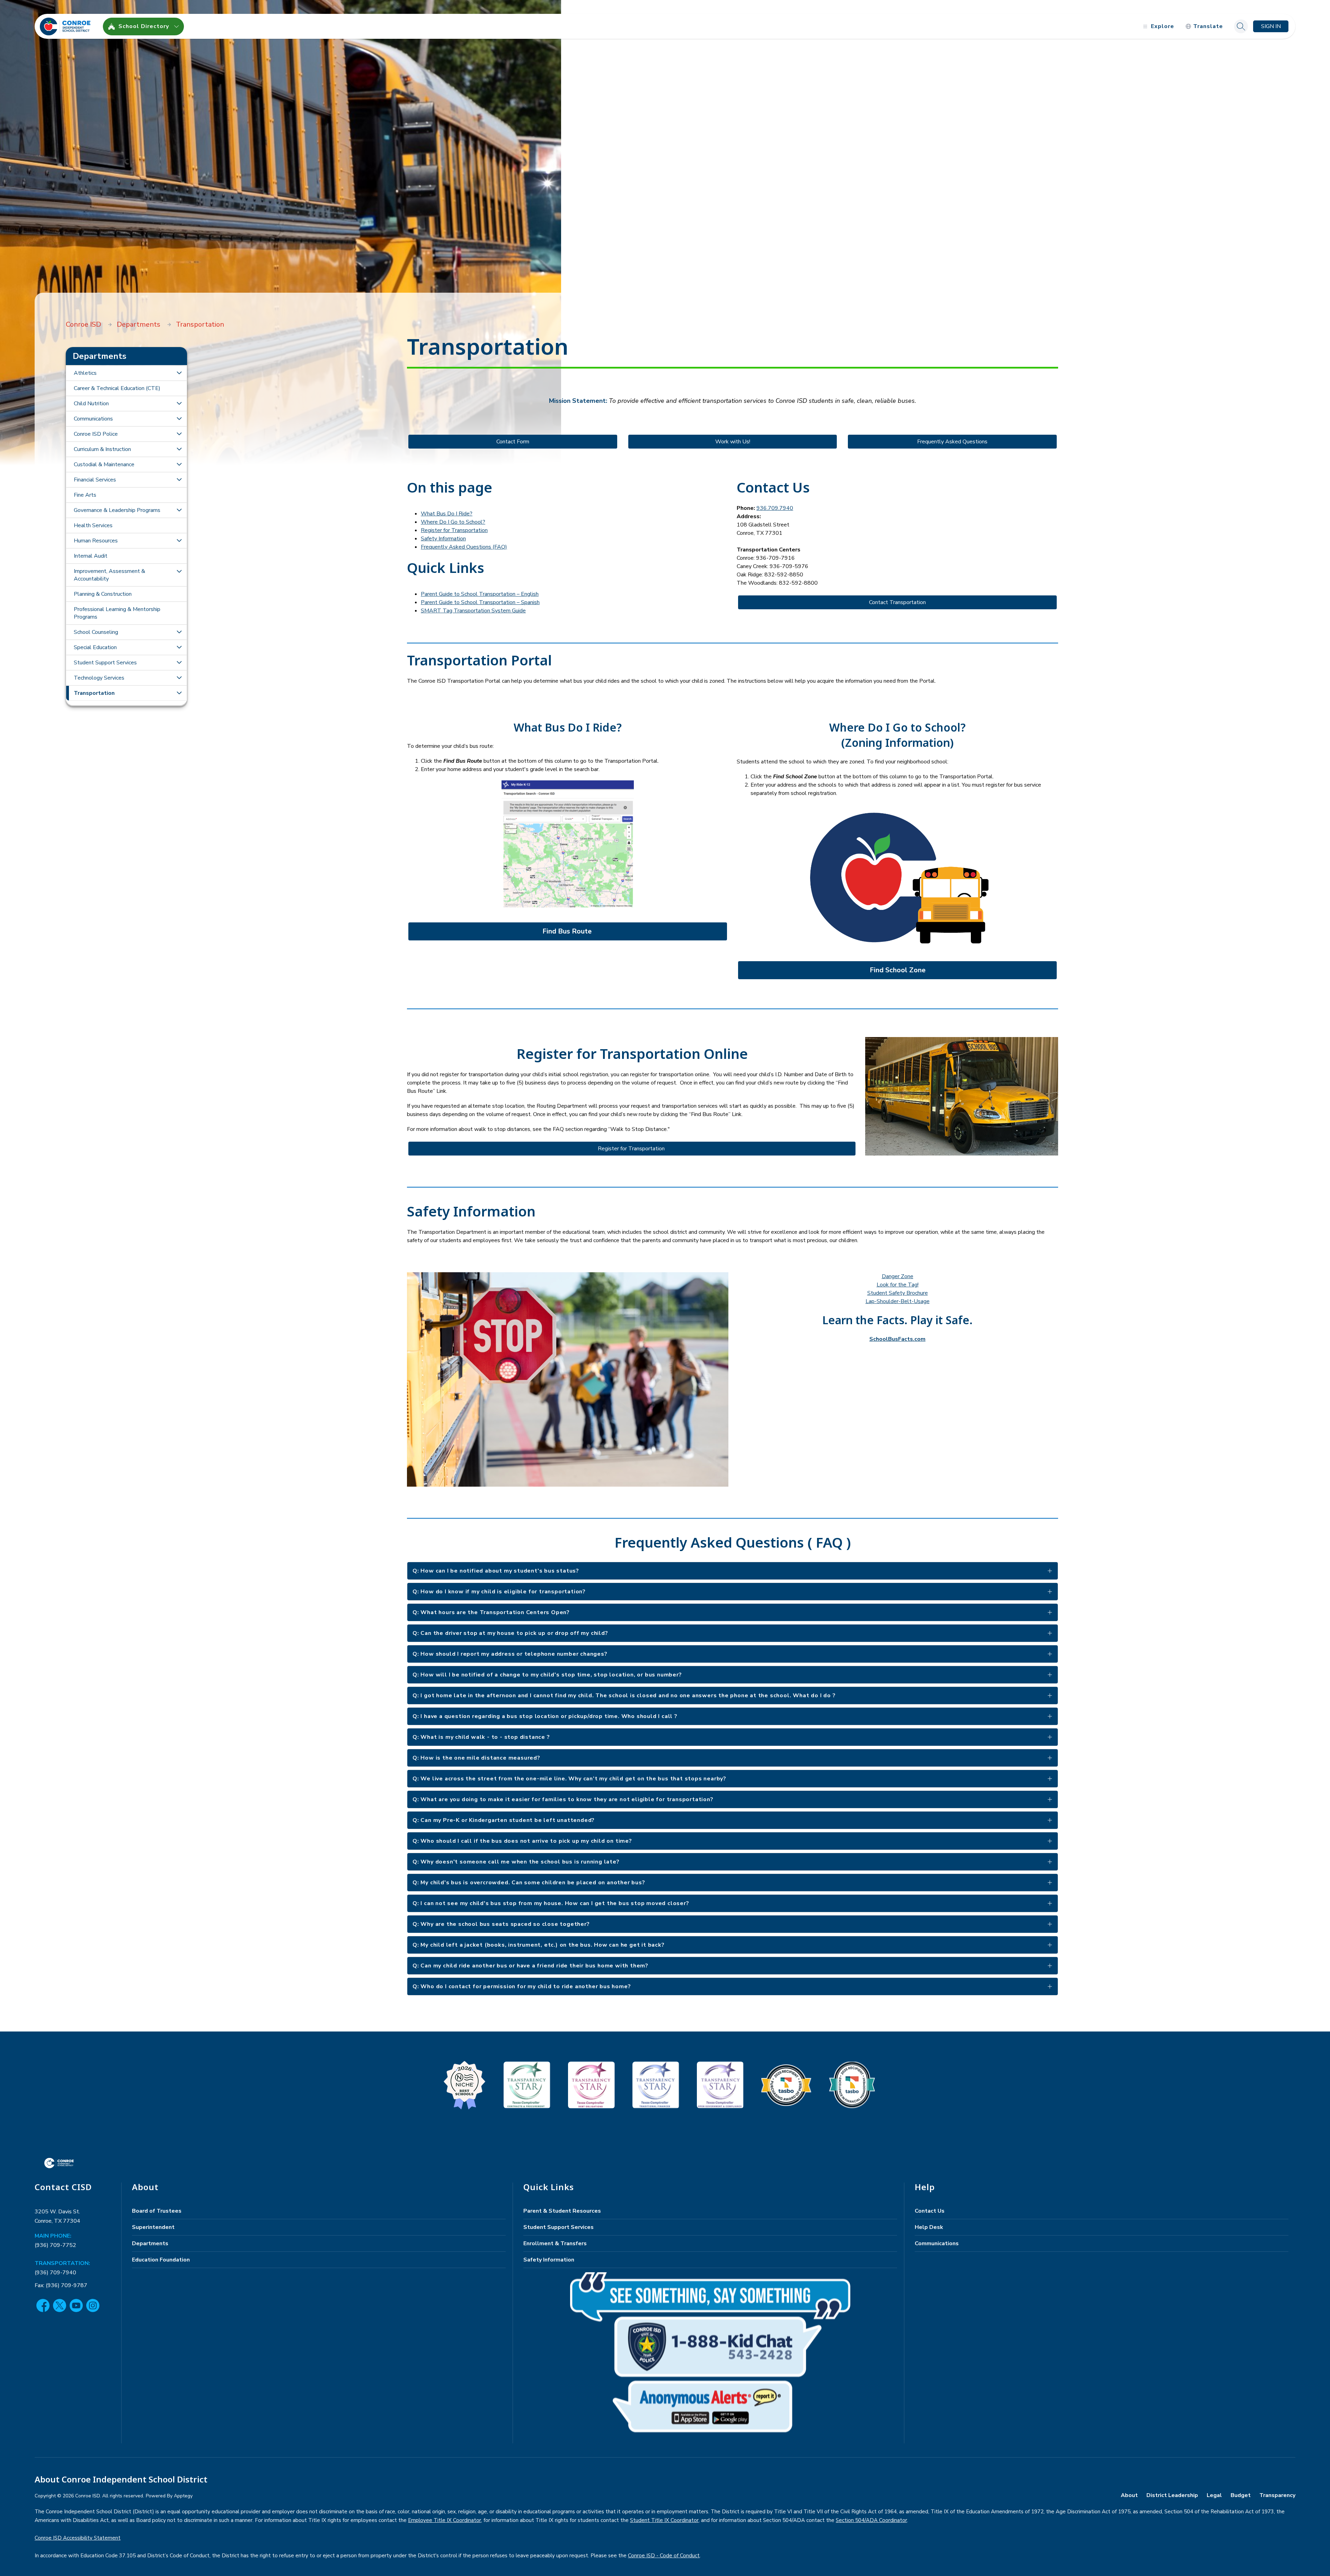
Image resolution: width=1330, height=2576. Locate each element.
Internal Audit (91, 556)
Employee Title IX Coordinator (445, 2520)
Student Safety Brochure (898, 1293)
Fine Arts (85, 495)
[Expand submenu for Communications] (179, 419)
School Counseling (96, 632)
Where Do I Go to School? (453, 522)
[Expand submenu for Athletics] (179, 373)
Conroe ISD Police (96, 434)
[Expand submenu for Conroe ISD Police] (179, 434)
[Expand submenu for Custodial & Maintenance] (179, 464)
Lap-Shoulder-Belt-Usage (898, 1301)
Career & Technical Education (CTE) (117, 388)
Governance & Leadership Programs (117, 510)
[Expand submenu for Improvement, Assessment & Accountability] (179, 572)
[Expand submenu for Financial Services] (179, 480)
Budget (1241, 2495)
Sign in (1271, 26)
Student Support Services (105, 663)
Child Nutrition (91, 404)
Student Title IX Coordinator (664, 2520)
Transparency (1277, 2495)
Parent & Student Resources (562, 2211)
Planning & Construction (103, 594)
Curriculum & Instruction (102, 449)
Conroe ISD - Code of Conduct (664, 2556)
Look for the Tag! (898, 1285)
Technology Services (99, 678)
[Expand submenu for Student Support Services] (179, 663)
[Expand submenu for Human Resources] (179, 541)
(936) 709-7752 (55, 2245)
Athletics (85, 373)
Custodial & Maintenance (104, 464)
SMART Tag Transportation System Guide (473, 611)
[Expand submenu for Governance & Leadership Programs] (179, 510)
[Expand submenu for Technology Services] (179, 678)
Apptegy (183, 2496)
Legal (1214, 2495)
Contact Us (930, 2211)
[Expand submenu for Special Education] (179, 647)
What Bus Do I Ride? (447, 514)
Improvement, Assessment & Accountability (109, 575)
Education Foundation (161, 2260)
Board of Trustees (157, 2211)
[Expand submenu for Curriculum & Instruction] (179, 449)
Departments (139, 324)
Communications (93, 419)
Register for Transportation (454, 530)
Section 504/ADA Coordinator (871, 2520)
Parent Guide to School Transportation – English (480, 594)
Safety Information (443, 539)
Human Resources (96, 541)
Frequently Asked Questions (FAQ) (464, 547)
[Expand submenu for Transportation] (179, 693)
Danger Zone (898, 1276)
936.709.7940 (775, 508)
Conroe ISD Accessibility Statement (78, 2538)
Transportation (200, 324)
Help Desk (929, 2227)
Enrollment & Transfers (555, 2243)
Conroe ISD (83, 324)
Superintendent (153, 2227)
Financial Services (95, 480)
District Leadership (1172, 2495)
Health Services (93, 525)
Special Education (95, 647)
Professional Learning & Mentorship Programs (117, 613)
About (1129, 2495)
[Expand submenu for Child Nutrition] (179, 404)
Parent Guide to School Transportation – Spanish (480, 602)
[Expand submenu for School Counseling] (179, 632)
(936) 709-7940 (55, 2273)
